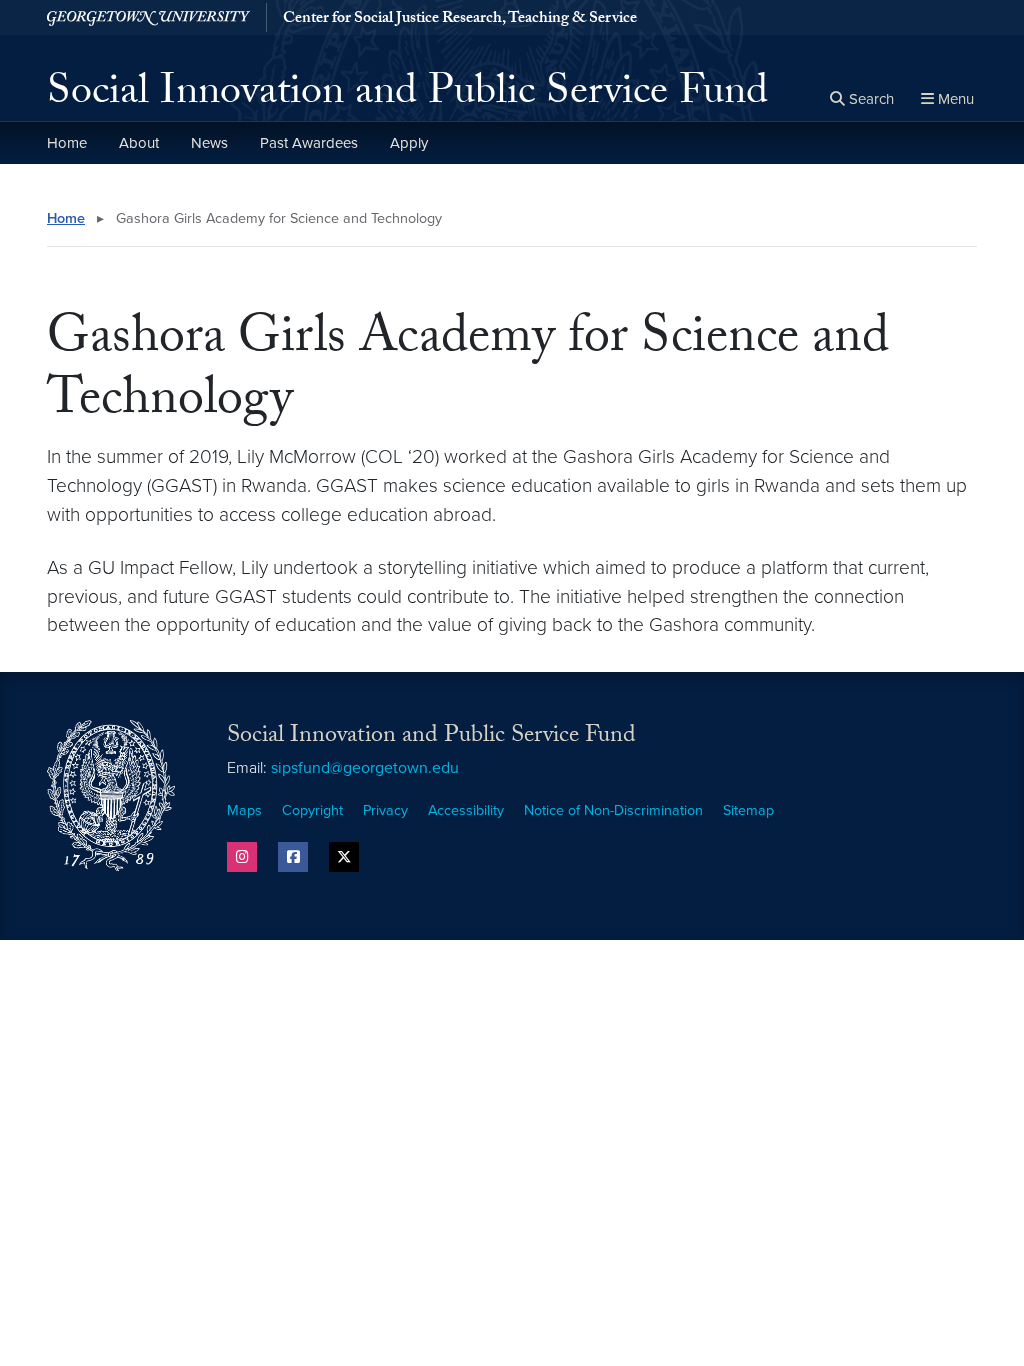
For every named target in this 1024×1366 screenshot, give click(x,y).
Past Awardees (309, 143)
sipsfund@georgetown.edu (365, 768)
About (139, 143)
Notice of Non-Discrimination (613, 810)
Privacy (385, 810)
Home (67, 143)
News (209, 143)
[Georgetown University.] (148, 17)
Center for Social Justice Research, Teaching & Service (460, 20)
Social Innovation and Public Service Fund (407, 96)
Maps (244, 810)
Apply (409, 143)
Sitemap (748, 810)
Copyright (312, 810)
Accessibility (466, 810)
